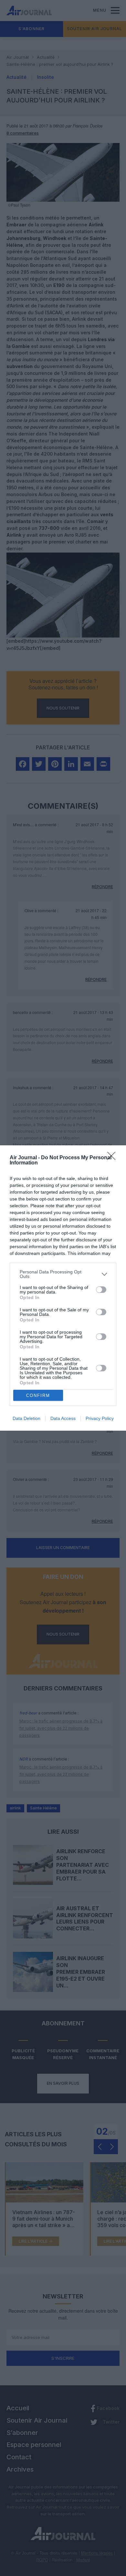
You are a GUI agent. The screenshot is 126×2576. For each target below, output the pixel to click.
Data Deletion (26, 1418)
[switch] (101, 1290)
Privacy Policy (100, 1418)
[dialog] (63, 1288)
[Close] (113, 1158)
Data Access (63, 1418)
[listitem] (63, 1274)
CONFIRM (38, 1395)
